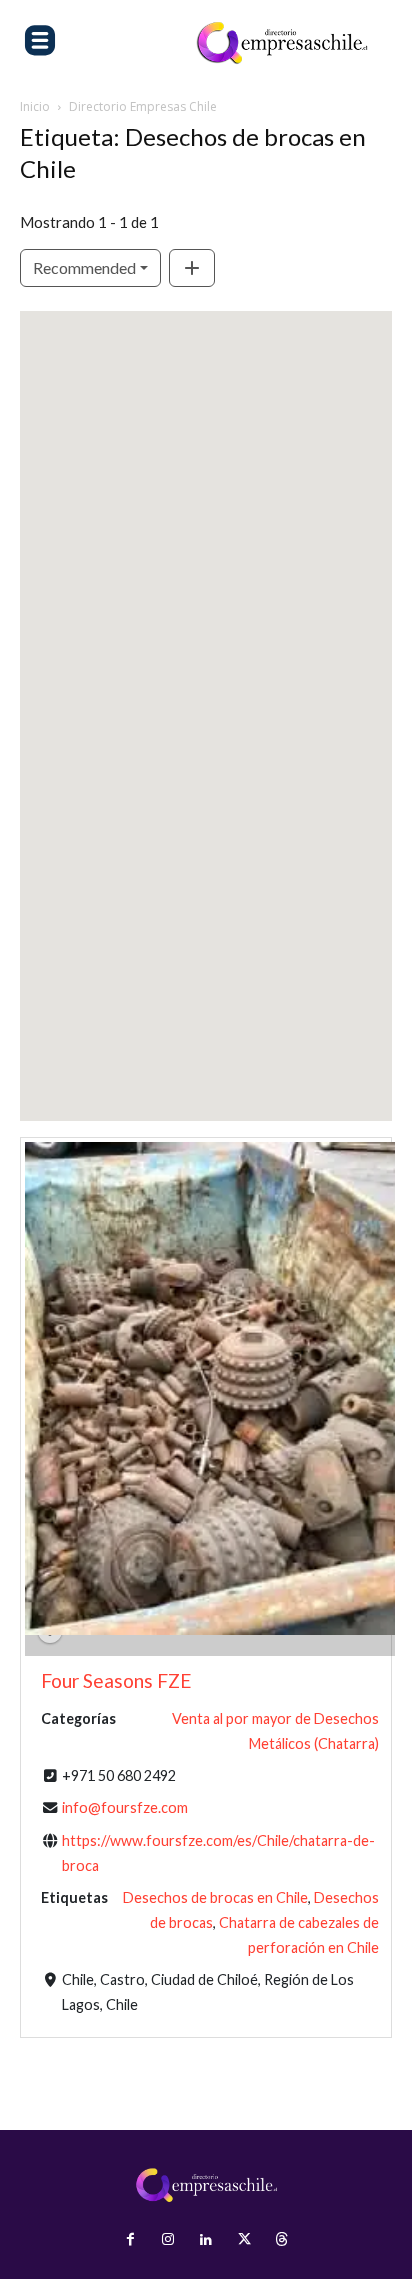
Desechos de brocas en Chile (215, 1897)
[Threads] (282, 2240)
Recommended (84, 267)
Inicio (35, 106)
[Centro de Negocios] (282, 43)
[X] (244, 2240)
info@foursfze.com (125, 1807)
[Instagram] (168, 2240)
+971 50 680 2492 (119, 1775)
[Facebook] (130, 2240)
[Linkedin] (206, 2240)
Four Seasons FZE (116, 1680)
